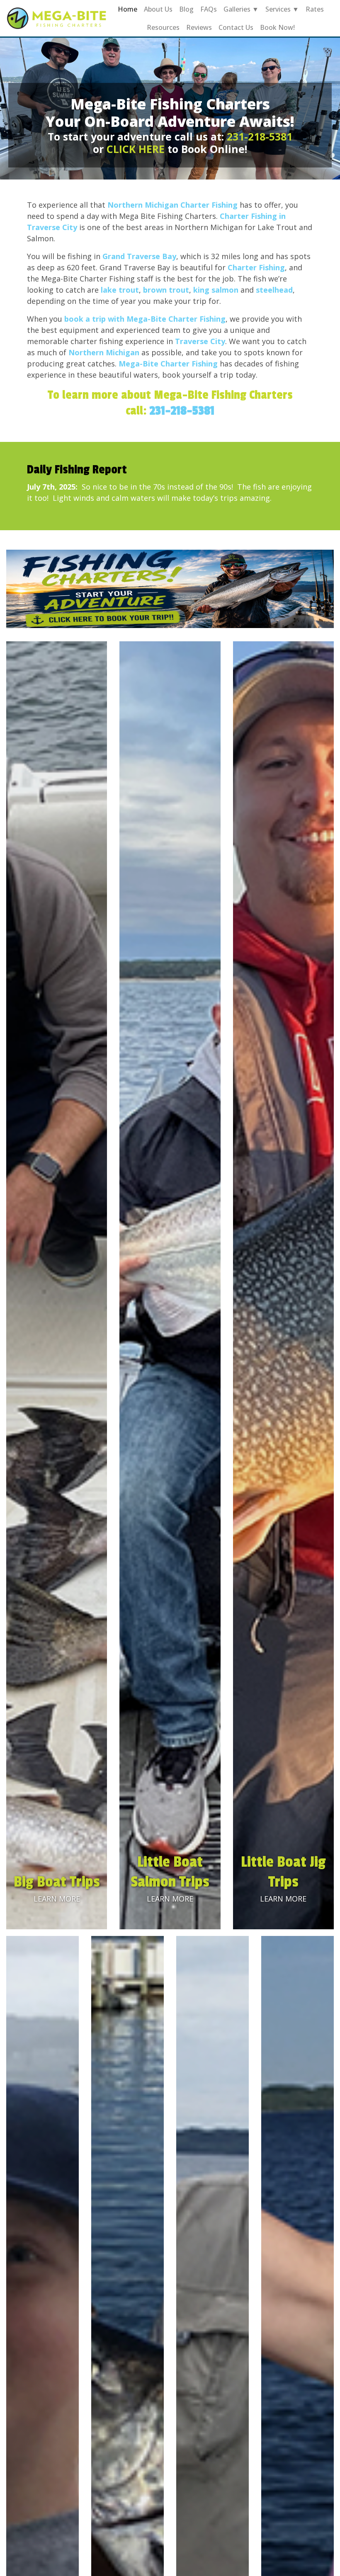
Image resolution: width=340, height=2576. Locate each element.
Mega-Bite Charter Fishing (168, 364)
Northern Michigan (104, 352)
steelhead (274, 290)
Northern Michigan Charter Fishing (172, 205)
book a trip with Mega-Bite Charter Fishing (145, 319)
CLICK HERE (136, 149)
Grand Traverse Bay (139, 256)
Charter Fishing (256, 267)
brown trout (166, 290)
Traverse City (200, 341)
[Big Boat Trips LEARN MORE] (57, 1284)
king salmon (216, 290)
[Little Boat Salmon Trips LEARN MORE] (170, 1284)
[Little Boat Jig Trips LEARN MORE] (283, 1284)
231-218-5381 (260, 136)
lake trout (120, 290)
